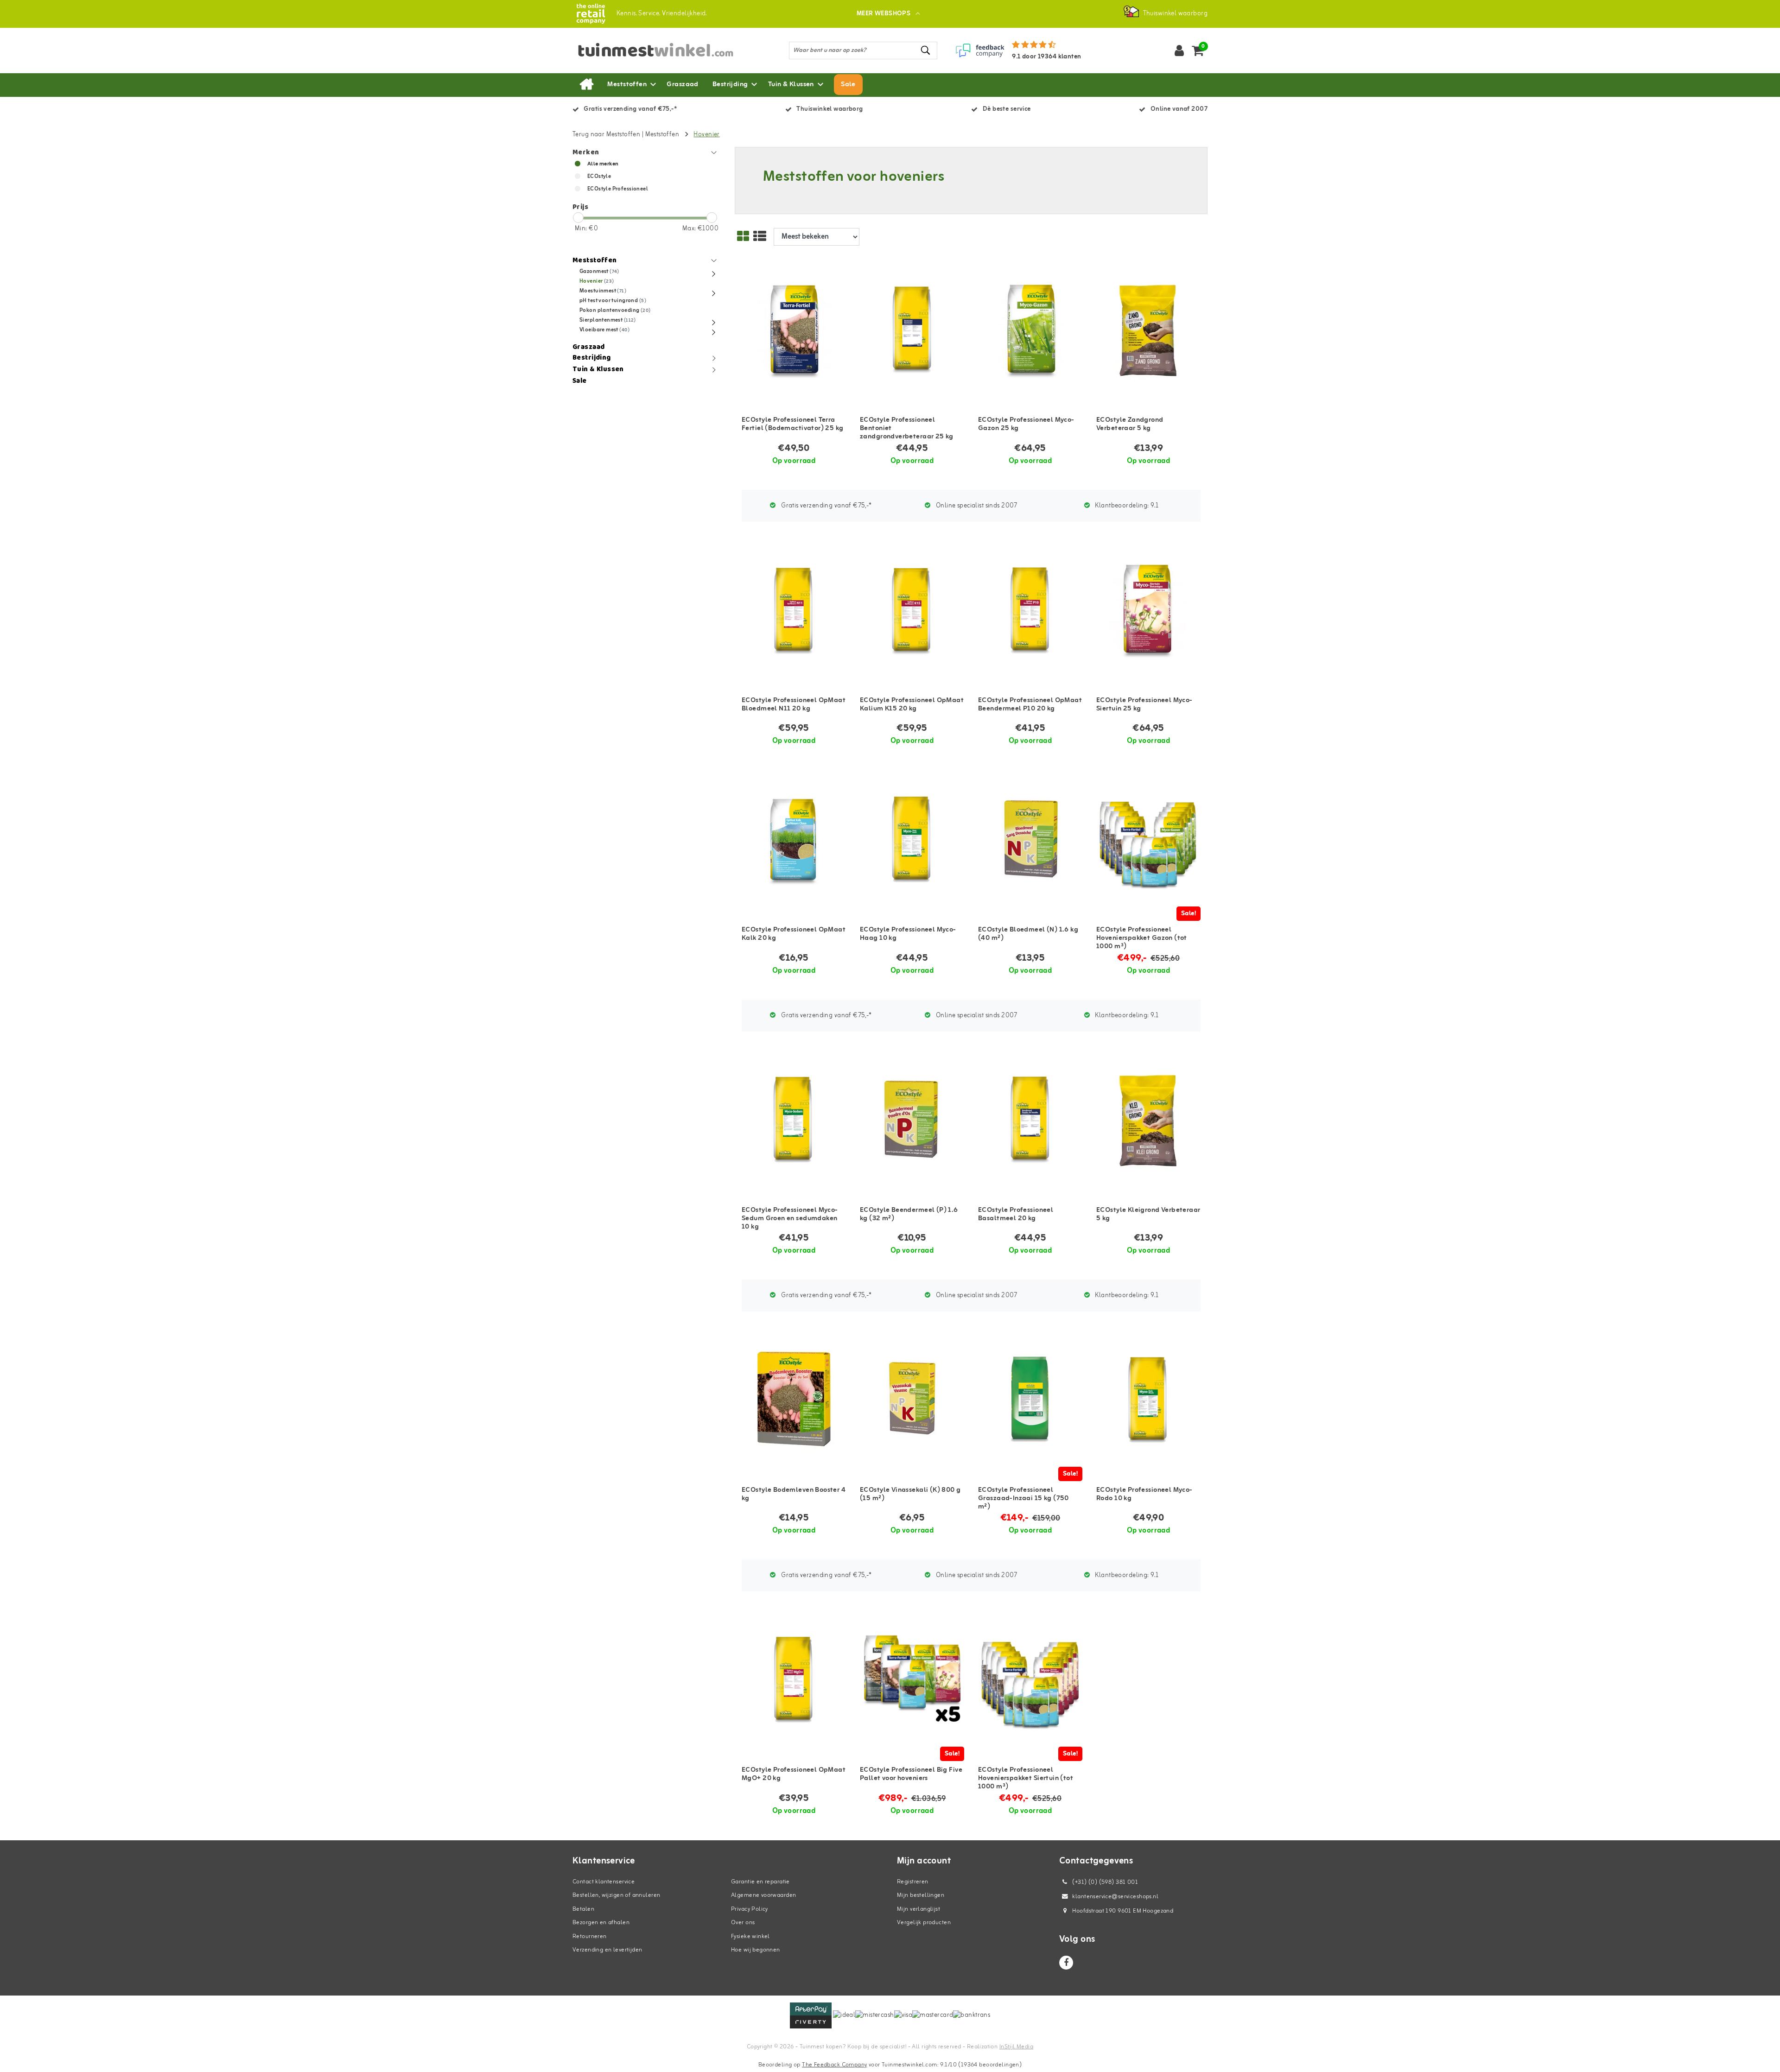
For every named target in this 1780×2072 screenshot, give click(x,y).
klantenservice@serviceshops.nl (1115, 1897)
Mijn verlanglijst (919, 1909)
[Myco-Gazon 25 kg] (1030, 330)
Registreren (913, 1882)
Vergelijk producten (924, 1923)
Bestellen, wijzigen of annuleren (616, 1895)
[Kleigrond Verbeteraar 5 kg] (1148, 1120)
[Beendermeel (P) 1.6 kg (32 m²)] (912, 1120)
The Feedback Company (834, 2065)
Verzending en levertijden (607, 1950)
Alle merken (603, 164)
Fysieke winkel (750, 1936)
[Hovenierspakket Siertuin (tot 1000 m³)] (1030, 1680)
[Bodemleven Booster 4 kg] (794, 1400)
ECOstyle (599, 177)
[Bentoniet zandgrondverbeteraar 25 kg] (912, 330)
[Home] (586, 85)
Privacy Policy (750, 1909)
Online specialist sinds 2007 (976, 506)
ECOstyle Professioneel (618, 189)
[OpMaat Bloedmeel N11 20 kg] (794, 610)
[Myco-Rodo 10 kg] (1148, 1400)
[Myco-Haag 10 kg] (912, 840)
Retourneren (590, 1936)
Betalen (583, 1909)
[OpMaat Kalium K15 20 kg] (912, 610)
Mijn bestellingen (921, 1895)
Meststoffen (662, 135)
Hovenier (706, 135)
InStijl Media (1016, 2047)
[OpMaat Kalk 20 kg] (794, 840)
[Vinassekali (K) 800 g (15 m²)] (912, 1400)
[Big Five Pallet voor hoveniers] (912, 1680)
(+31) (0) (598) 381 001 (1104, 1882)
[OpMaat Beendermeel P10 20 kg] (1030, 610)
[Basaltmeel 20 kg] (1030, 1120)
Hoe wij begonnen (756, 1950)
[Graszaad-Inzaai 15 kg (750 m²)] (1030, 1400)
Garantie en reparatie (760, 1882)
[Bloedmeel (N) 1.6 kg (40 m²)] (1030, 840)
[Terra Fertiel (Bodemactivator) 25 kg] (794, 330)
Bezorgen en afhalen (601, 1923)
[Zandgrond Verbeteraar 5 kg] (1148, 330)
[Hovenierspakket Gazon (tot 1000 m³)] (1148, 840)
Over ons (743, 1923)
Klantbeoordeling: (1126, 506)
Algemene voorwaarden (763, 1895)
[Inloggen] (1179, 51)
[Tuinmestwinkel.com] (591, 14)
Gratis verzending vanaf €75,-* (826, 506)
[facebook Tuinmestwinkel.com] (1066, 1963)
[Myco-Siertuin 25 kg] (1148, 610)
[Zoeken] (926, 50)
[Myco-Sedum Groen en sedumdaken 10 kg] (794, 1120)
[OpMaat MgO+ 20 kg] (794, 1680)
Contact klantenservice (604, 1882)
